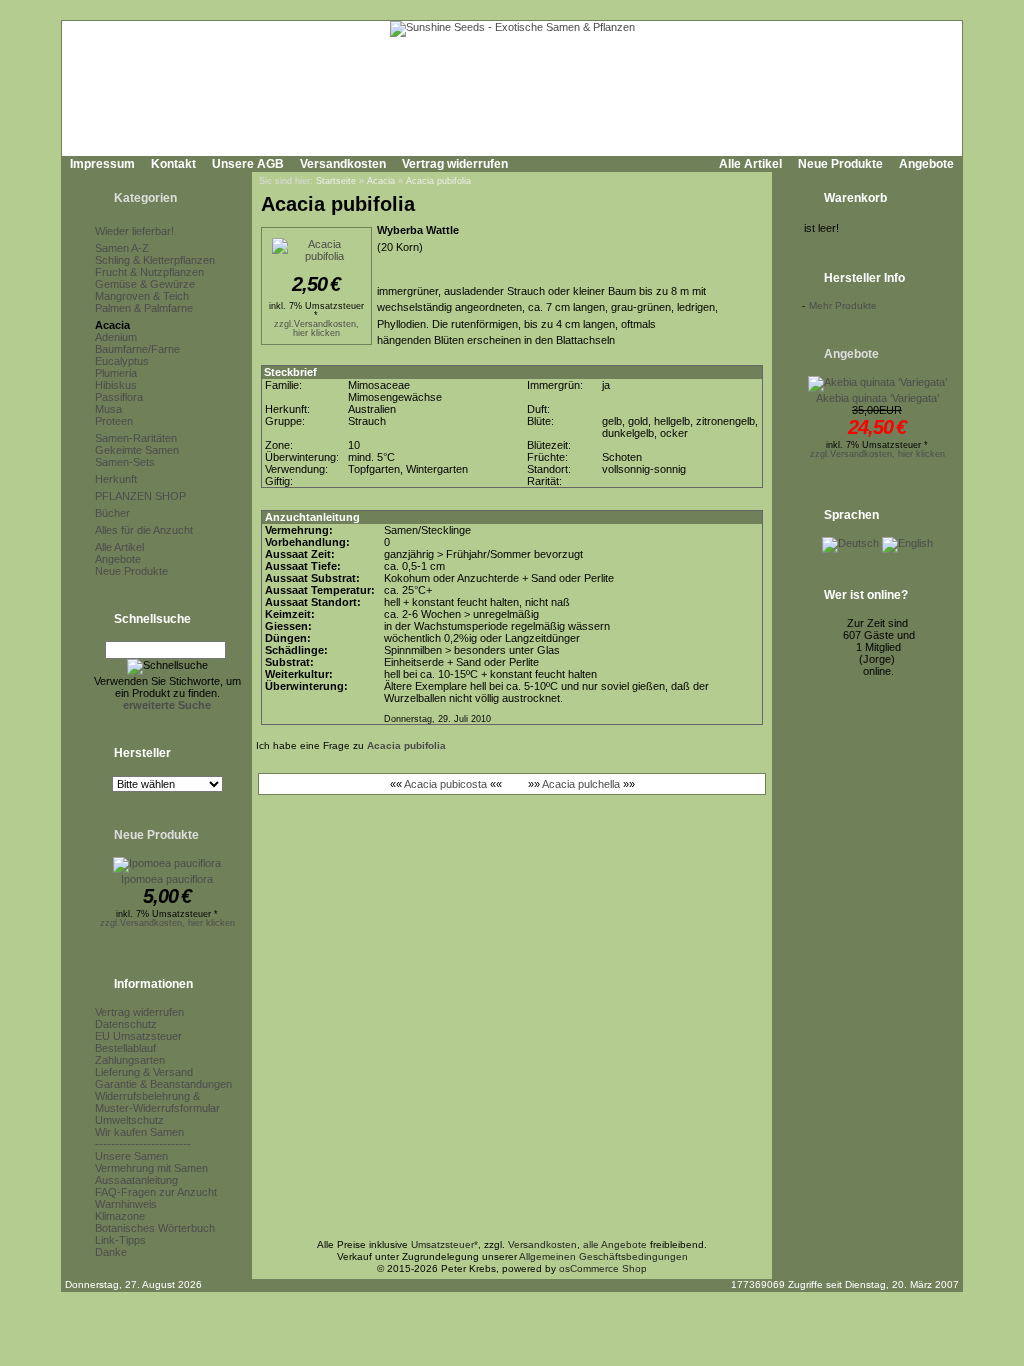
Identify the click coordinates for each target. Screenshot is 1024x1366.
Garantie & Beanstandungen (163, 1084)
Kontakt (173, 164)
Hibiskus (116, 385)
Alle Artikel (750, 164)
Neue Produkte (840, 164)
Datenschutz (126, 1024)
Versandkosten (343, 164)
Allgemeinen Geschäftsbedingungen (603, 1256)
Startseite (336, 181)
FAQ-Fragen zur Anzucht (156, 1192)
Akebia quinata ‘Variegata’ (877, 398)
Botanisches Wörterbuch (155, 1228)
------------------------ (143, 1144)
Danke (111, 1252)
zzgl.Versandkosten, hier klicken (167, 923)
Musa (108, 409)
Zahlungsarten (130, 1060)
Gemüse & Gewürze (145, 284)
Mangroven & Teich (142, 296)
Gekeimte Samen (137, 450)
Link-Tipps (120, 1240)
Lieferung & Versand (144, 1072)
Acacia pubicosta (445, 784)
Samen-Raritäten (136, 438)
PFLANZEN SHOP (140, 496)
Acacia (112, 325)
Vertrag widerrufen (455, 164)
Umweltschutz (129, 1120)
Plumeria (116, 373)
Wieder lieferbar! (134, 231)
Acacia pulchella (581, 784)
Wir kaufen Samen (139, 1132)
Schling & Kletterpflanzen (155, 260)
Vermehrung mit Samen (151, 1168)
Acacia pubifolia (438, 181)
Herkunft (116, 479)
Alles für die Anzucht (144, 530)
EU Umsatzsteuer (138, 1036)
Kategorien (145, 198)
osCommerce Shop (603, 1268)
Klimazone (120, 1216)
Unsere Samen (131, 1156)
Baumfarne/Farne (137, 349)
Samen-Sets (125, 462)
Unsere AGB (248, 164)
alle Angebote (615, 1244)
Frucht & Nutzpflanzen (149, 272)
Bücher (112, 513)
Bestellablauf (125, 1048)
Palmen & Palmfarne (144, 308)
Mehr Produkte (843, 305)
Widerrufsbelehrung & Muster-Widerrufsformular (157, 1102)
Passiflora (119, 397)
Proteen (114, 421)
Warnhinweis (126, 1204)
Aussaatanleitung (136, 1180)
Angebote (926, 164)
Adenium (116, 337)
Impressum (102, 164)
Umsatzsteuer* (444, 1244)
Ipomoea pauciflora (167, 879)
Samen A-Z (122, 248)
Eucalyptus (122, 361)
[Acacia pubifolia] (316, 256)
